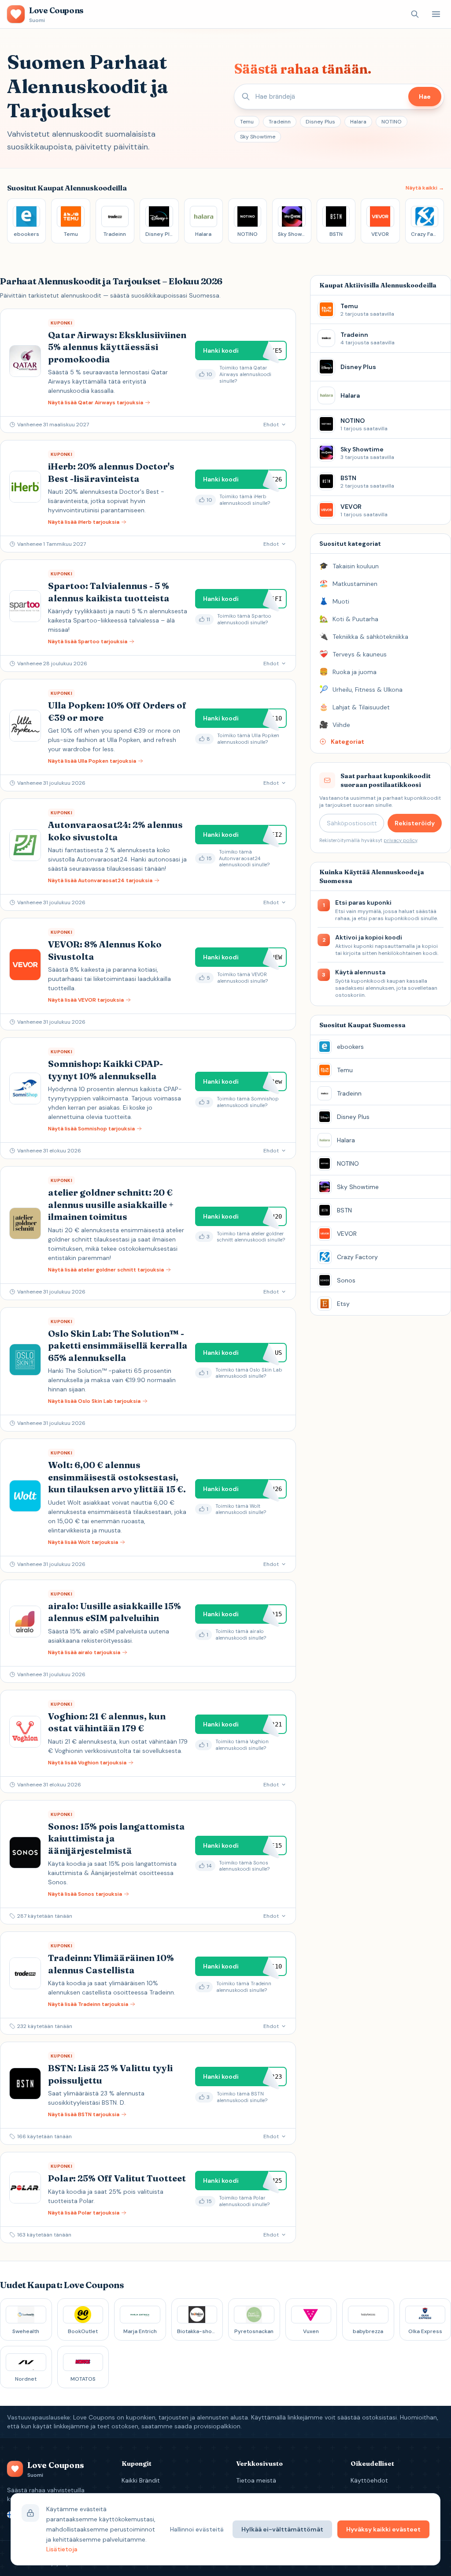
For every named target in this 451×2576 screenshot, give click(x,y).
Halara (358, 122)
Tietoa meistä (256, 2480)
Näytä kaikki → (425, 188)
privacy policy (400, 840)
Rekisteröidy (415, 823)
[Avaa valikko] (436, 14)
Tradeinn (280, 122)
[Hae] (415, 14)
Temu (247, 122)
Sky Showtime (258, 137)
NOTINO (392, 122)
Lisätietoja (62, 2549)
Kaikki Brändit (141, 2480)
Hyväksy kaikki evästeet (383, 2529)
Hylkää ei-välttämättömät (282, 2529)
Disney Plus (320, 122)
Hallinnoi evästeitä (197, 2529)
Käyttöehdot (369, 2480)
